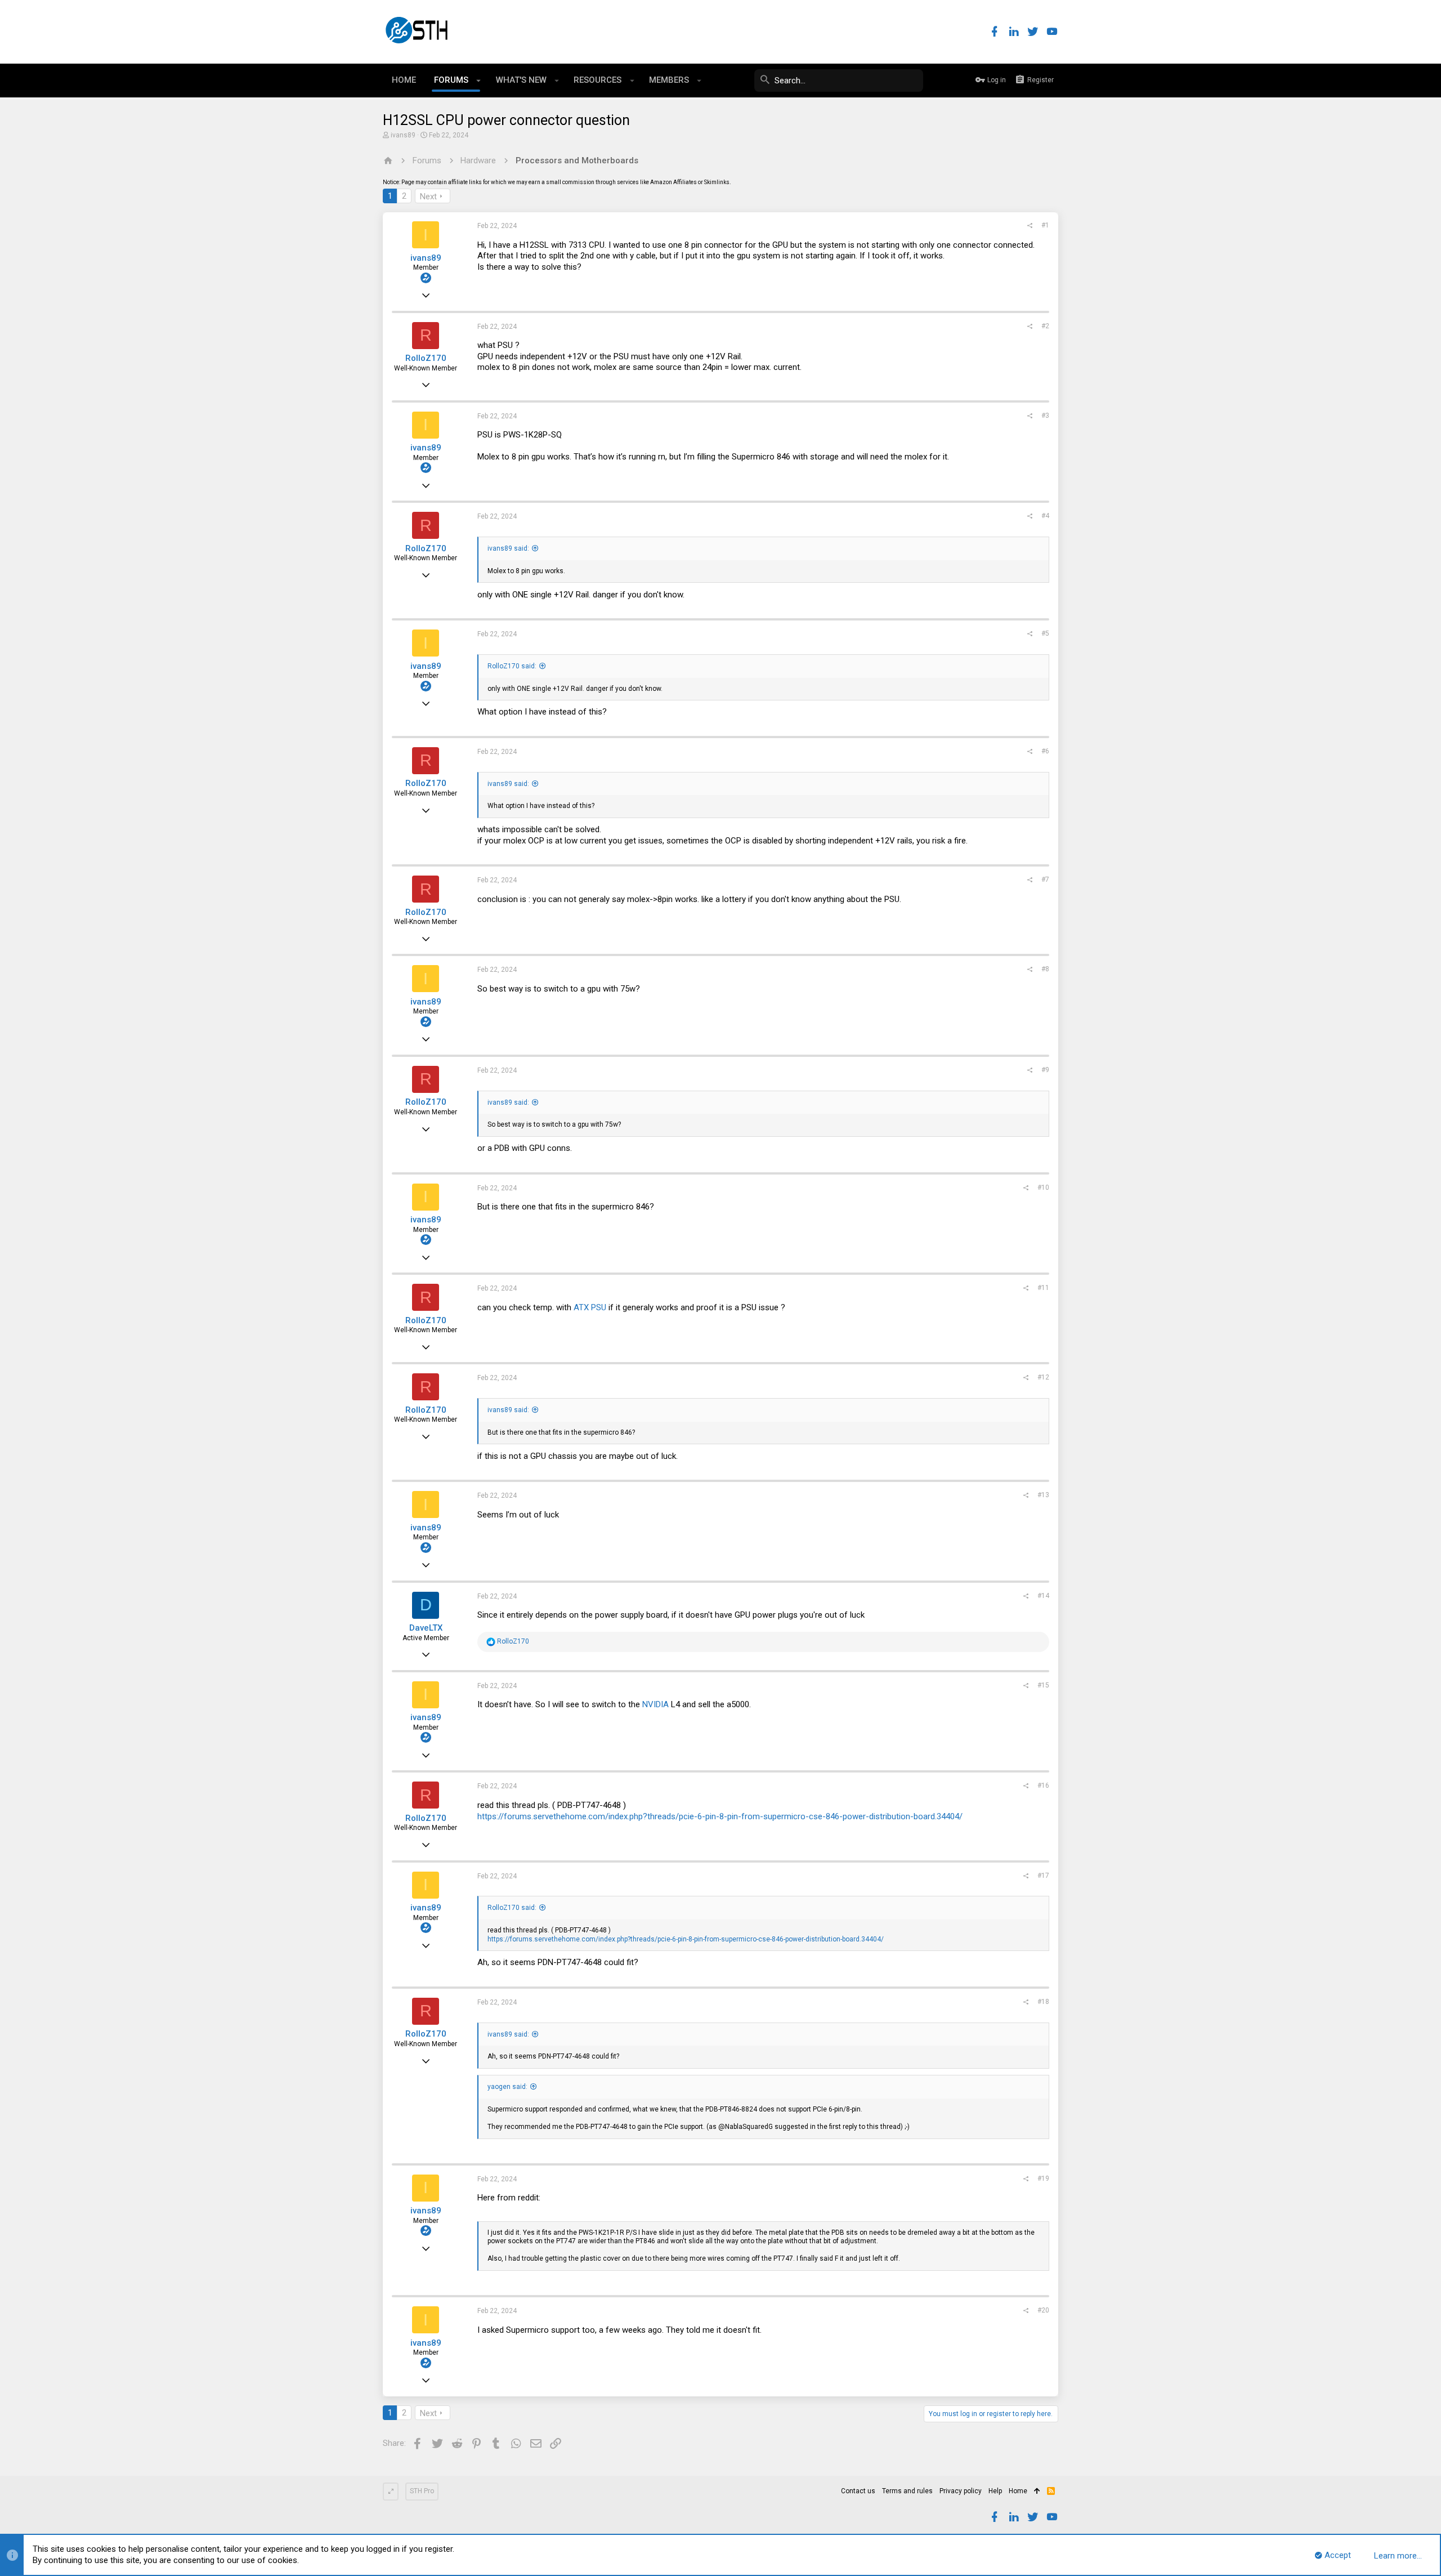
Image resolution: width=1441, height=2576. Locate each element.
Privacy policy (961, 2491)
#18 (1043, 2002)
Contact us (858, 2491)
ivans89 (403, 135)
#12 (1043, 1377)
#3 (1045, 416)
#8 (1045, 969)
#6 (1045, 751)
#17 (1043, 1876)
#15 (1043, 1685)
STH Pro (422, 2491)
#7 (1045, 879)
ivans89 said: (508, 548)
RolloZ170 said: (512, 666)
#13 (1043, 1495)
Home (1018, 2491)
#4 (1045, 516)
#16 (1043, 1785)
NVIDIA (655, 1704)
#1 (1045, 225)
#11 (1043, 1288)
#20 (1043, 2310)
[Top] (1037, 2492)
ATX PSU (590, 1307)
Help (995, 2491)
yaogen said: (507, 2087)
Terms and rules (907, 2491)
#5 (1045, 633)
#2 (1045, 326)
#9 (1045, 1070)
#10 (1043, 1187)
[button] (479, 81)
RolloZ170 (426, 358)
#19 (1043, 2178)
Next (428, 197)
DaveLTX (426, 1628)
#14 (1043, 1596)
